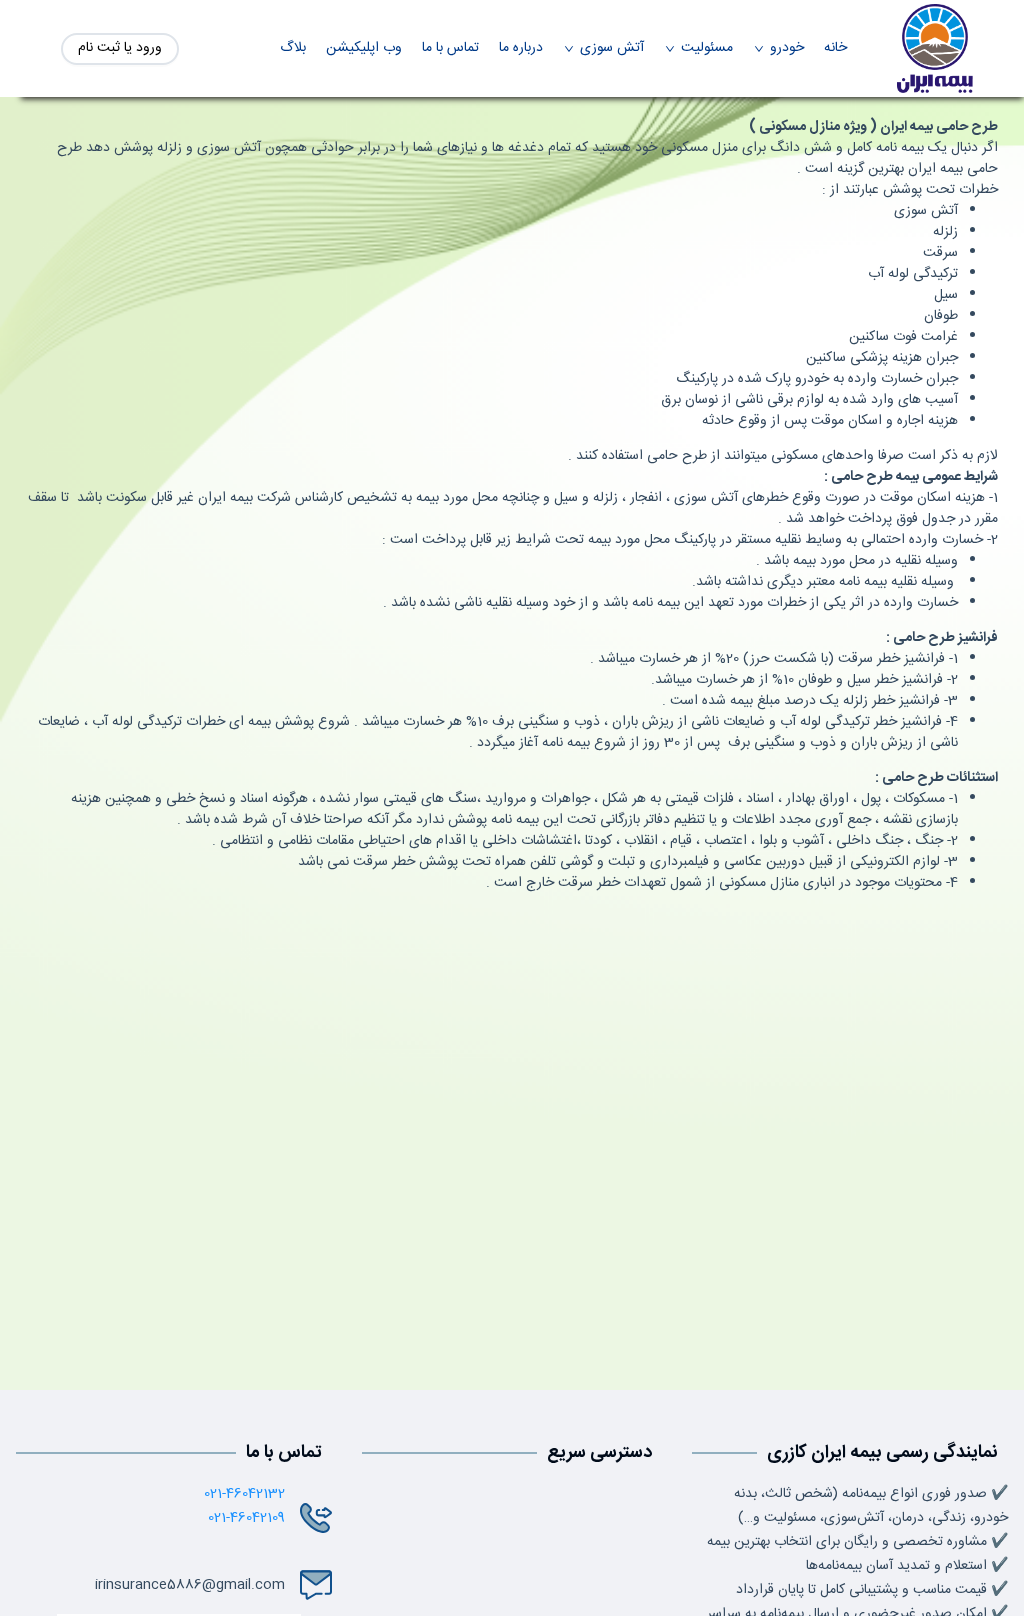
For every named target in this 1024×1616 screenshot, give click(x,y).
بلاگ (293, 48)
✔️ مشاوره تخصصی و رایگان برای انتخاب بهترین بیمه (857, 1542)
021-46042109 (246, 1518)
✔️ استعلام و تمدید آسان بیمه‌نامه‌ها (907, 1566)
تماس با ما (450, 48)
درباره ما (521, 48)
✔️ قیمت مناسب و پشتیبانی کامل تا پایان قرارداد (872, 1590)
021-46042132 (244, 1494)
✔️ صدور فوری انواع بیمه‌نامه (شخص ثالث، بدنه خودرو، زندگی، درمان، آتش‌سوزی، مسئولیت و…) (871, 1506)
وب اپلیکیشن (364, 48)
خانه (835, 48)
